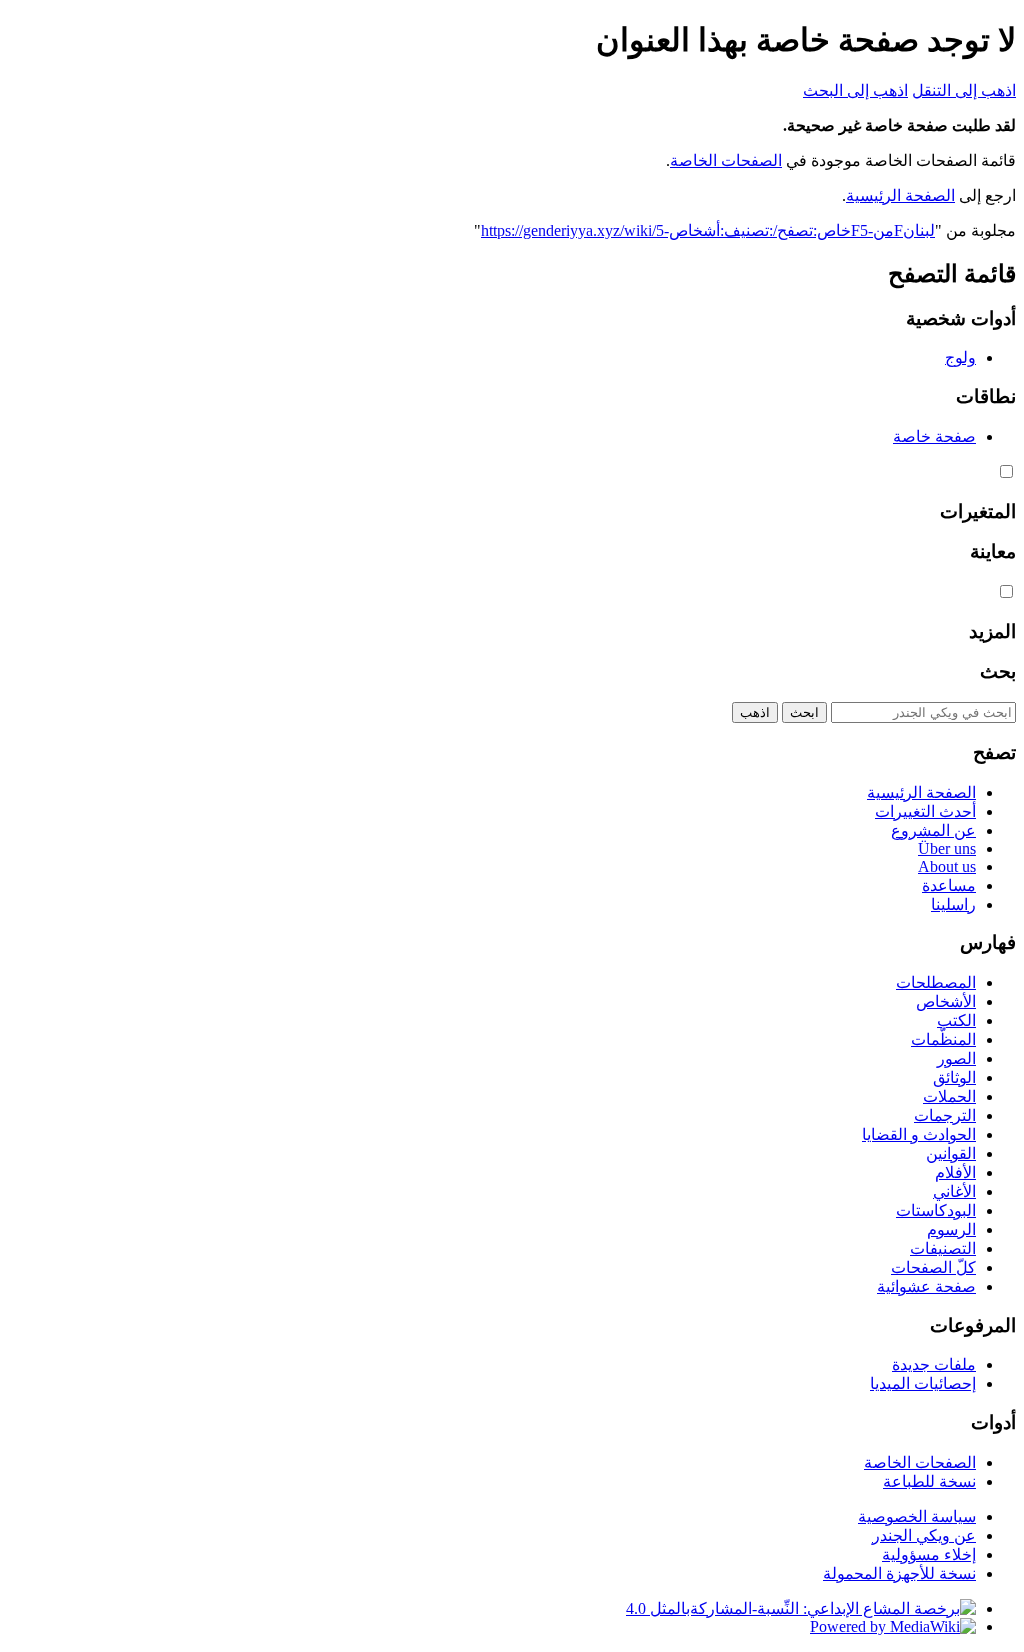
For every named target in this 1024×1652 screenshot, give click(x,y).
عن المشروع (933, 830)
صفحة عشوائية (926, 1286)
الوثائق (954, 1077)
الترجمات (945, 1115)
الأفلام (955, 1172)
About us (947, 866)
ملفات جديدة (934, 1364)
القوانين (951, 1153)
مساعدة (949, 885)
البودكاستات (936, 1210)
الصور (956, 1058)
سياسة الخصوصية (917, 1516)
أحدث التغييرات (925, 811)
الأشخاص (946, 1001)
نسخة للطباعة (929, 1481)
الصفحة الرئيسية (900, 195)
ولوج (960, 357)
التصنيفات (943, 1248)
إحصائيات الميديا (923, 1383)
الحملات (949, 1096)
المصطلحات (936, 982)
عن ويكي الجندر (924, 1535)
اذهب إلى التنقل (964, 90)
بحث (998, 671)
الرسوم (951, 1229)
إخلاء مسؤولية (929, 1554)
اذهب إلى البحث (855, 90)
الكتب (956, 1020)
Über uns (947, 848)
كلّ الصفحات (933, 1267)
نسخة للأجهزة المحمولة (899, 1573)
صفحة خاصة (934, 436)
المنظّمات (943, 1039)
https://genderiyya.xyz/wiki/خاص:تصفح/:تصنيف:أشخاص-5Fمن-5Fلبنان (708, 230)
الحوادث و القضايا (919, 1134)
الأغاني (954, 1191)
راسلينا (953, 904)
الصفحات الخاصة (726, 160)
